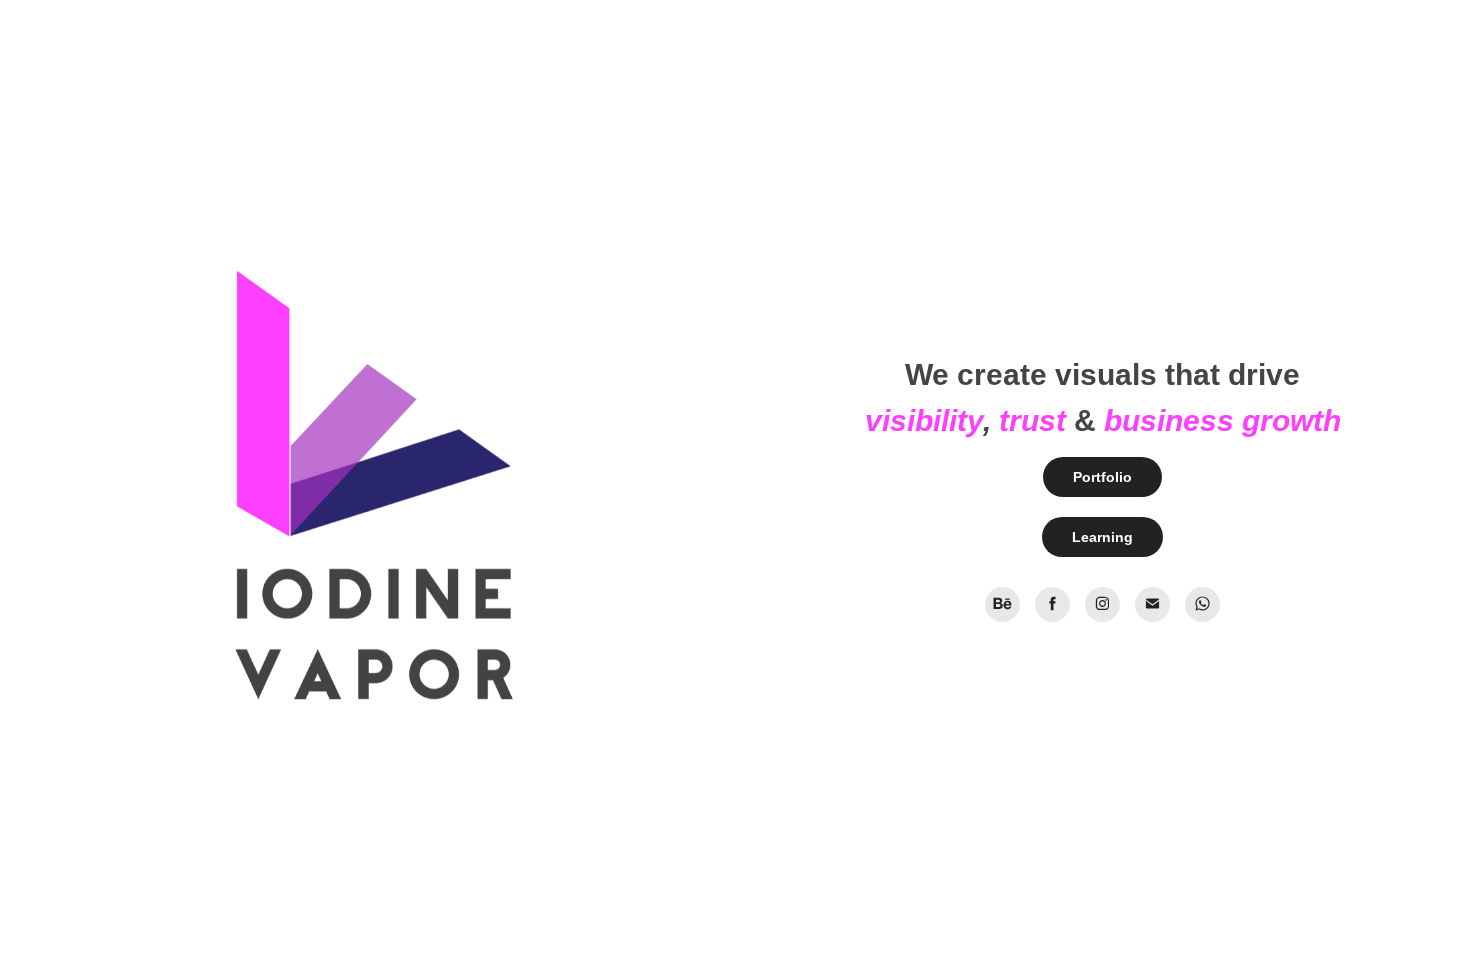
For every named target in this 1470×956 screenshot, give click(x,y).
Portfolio (1102, 477)
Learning (1102, 537)
